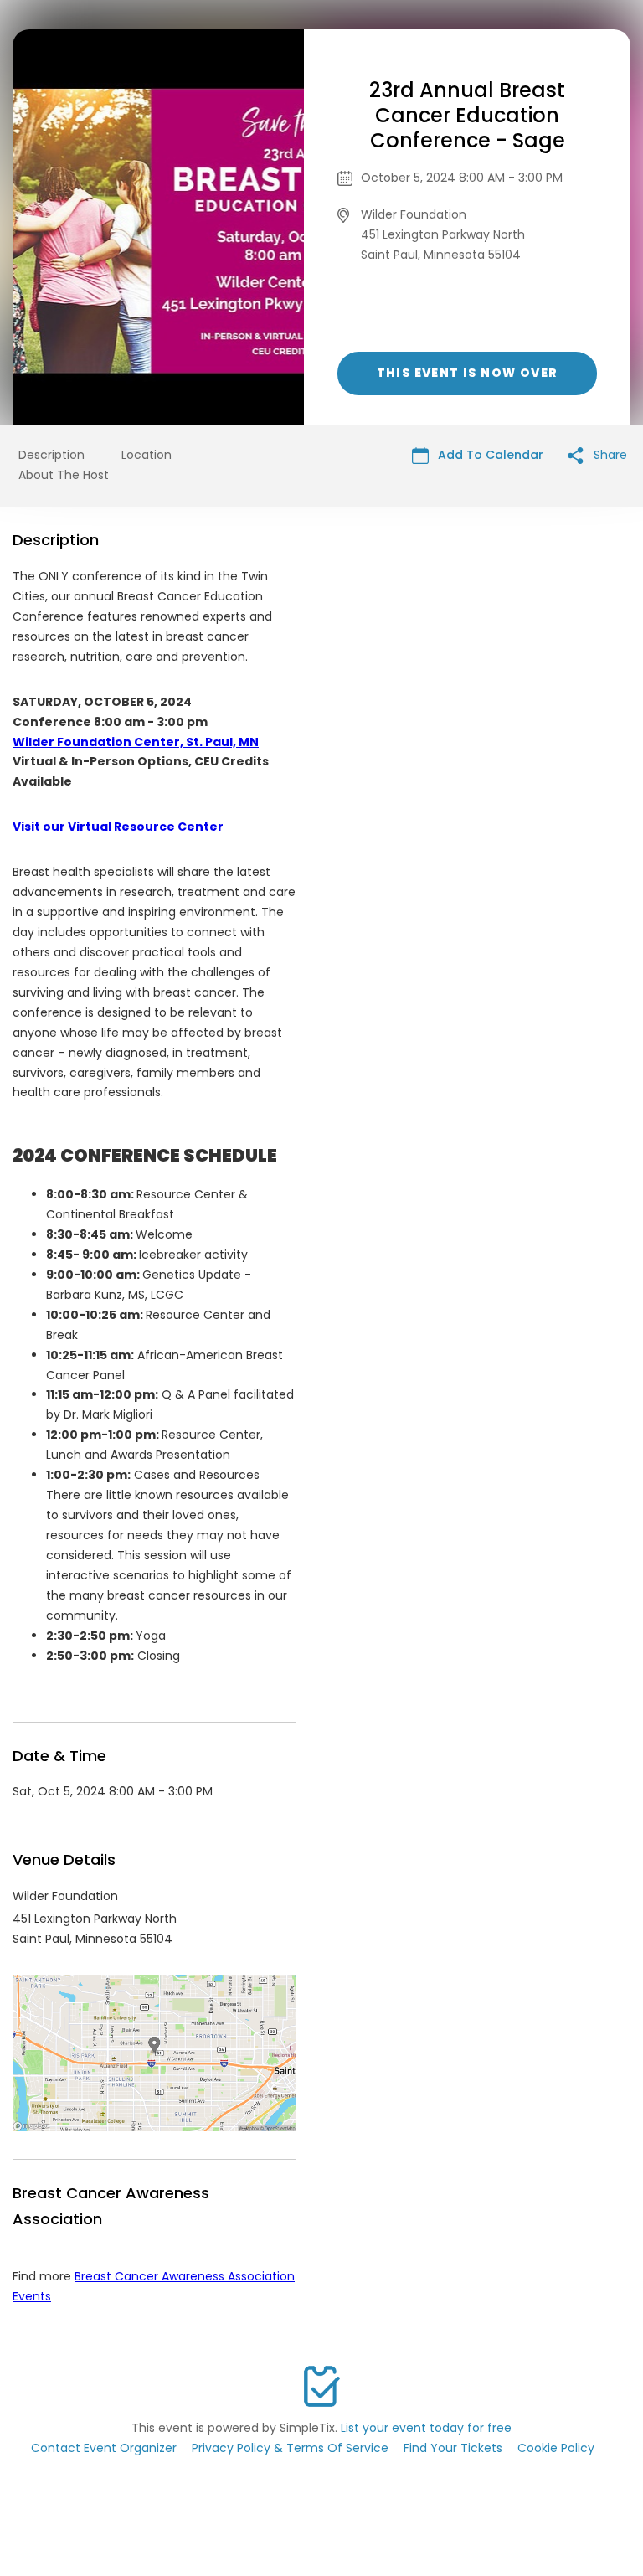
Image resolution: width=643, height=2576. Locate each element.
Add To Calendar (489, 455)
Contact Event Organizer (104, 2448)
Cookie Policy (556, 2448)
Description (51, 455)
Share (609, 455)
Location (147, 455)
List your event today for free (426, 2428)
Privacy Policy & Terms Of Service (290, 2448)
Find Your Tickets (453, 2448)
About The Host (64, 475)
